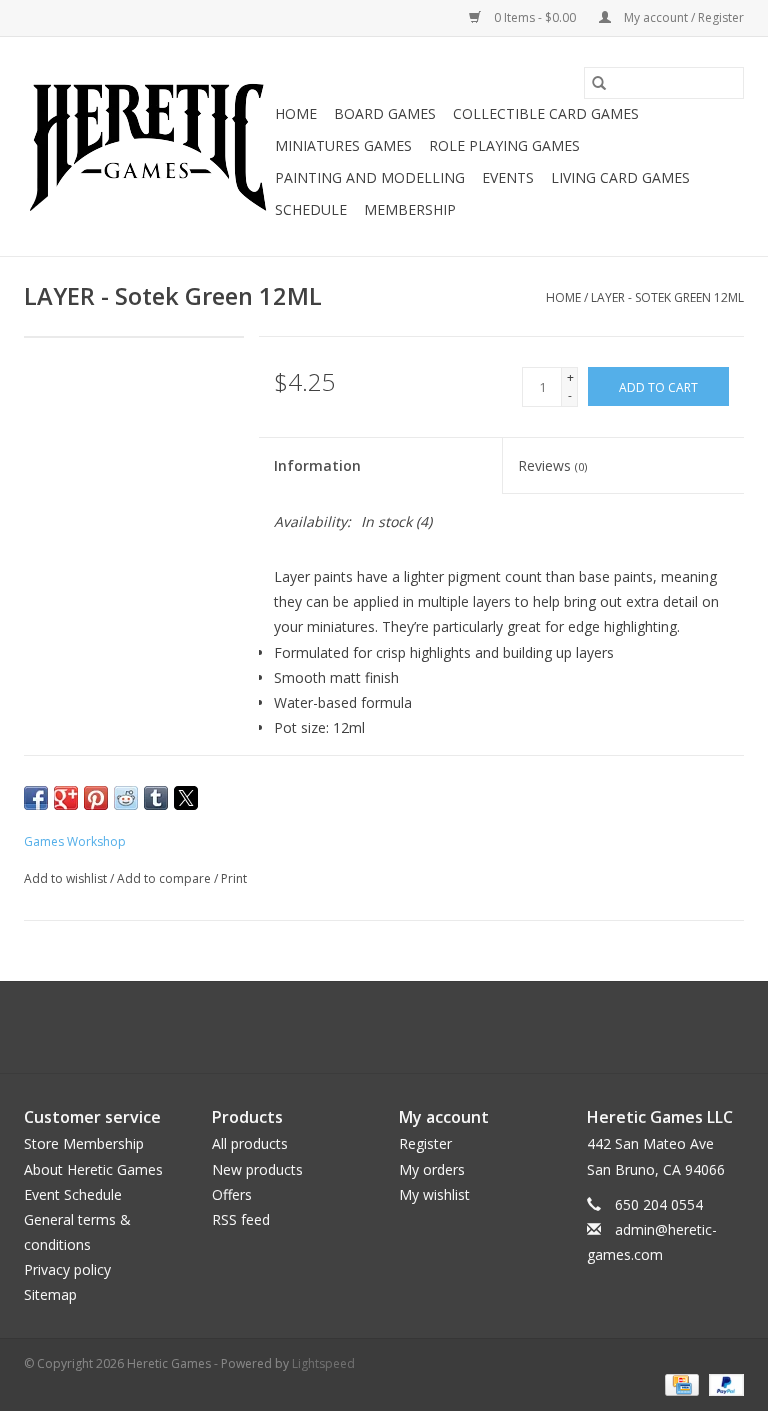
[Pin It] (96, 798)
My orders (432, 1169)
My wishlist (434, 1194)
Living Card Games (620, 177)
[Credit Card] (680, 1383)
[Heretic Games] (146, 147)
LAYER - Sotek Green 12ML (667, 297)
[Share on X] (186, 798)
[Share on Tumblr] (156, 798)
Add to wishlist (67, 878)
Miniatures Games (343, 145)
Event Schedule (73, 1194)
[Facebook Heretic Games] (330, 1027)
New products (257, 1169)
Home (296, 113)
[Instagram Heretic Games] (438, 1027)
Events (508, 177)
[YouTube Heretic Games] (402, 1027)
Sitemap (50, 1294)
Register (425, 1143)
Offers (232, 1194)
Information (317, 465)
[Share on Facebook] (36, 798)
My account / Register (682, 17)
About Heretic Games (93, 1169)
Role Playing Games (504, 145)
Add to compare (165, 878)
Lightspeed (323, 1363)
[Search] (599, 83)
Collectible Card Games (546, 113)
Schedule (311, 209)
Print (234, 878)
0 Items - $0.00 (535, 17)
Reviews (552, 465)
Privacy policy (67, 1269)
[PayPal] (723, 1383)
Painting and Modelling (370, 177)
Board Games (385, 113)
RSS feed (241, 1219)
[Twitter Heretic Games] (366, 1027)
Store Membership (84, 1143)
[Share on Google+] (66, 798)
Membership (410, 209)
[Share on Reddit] (126, 798)
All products (250, 1143)
